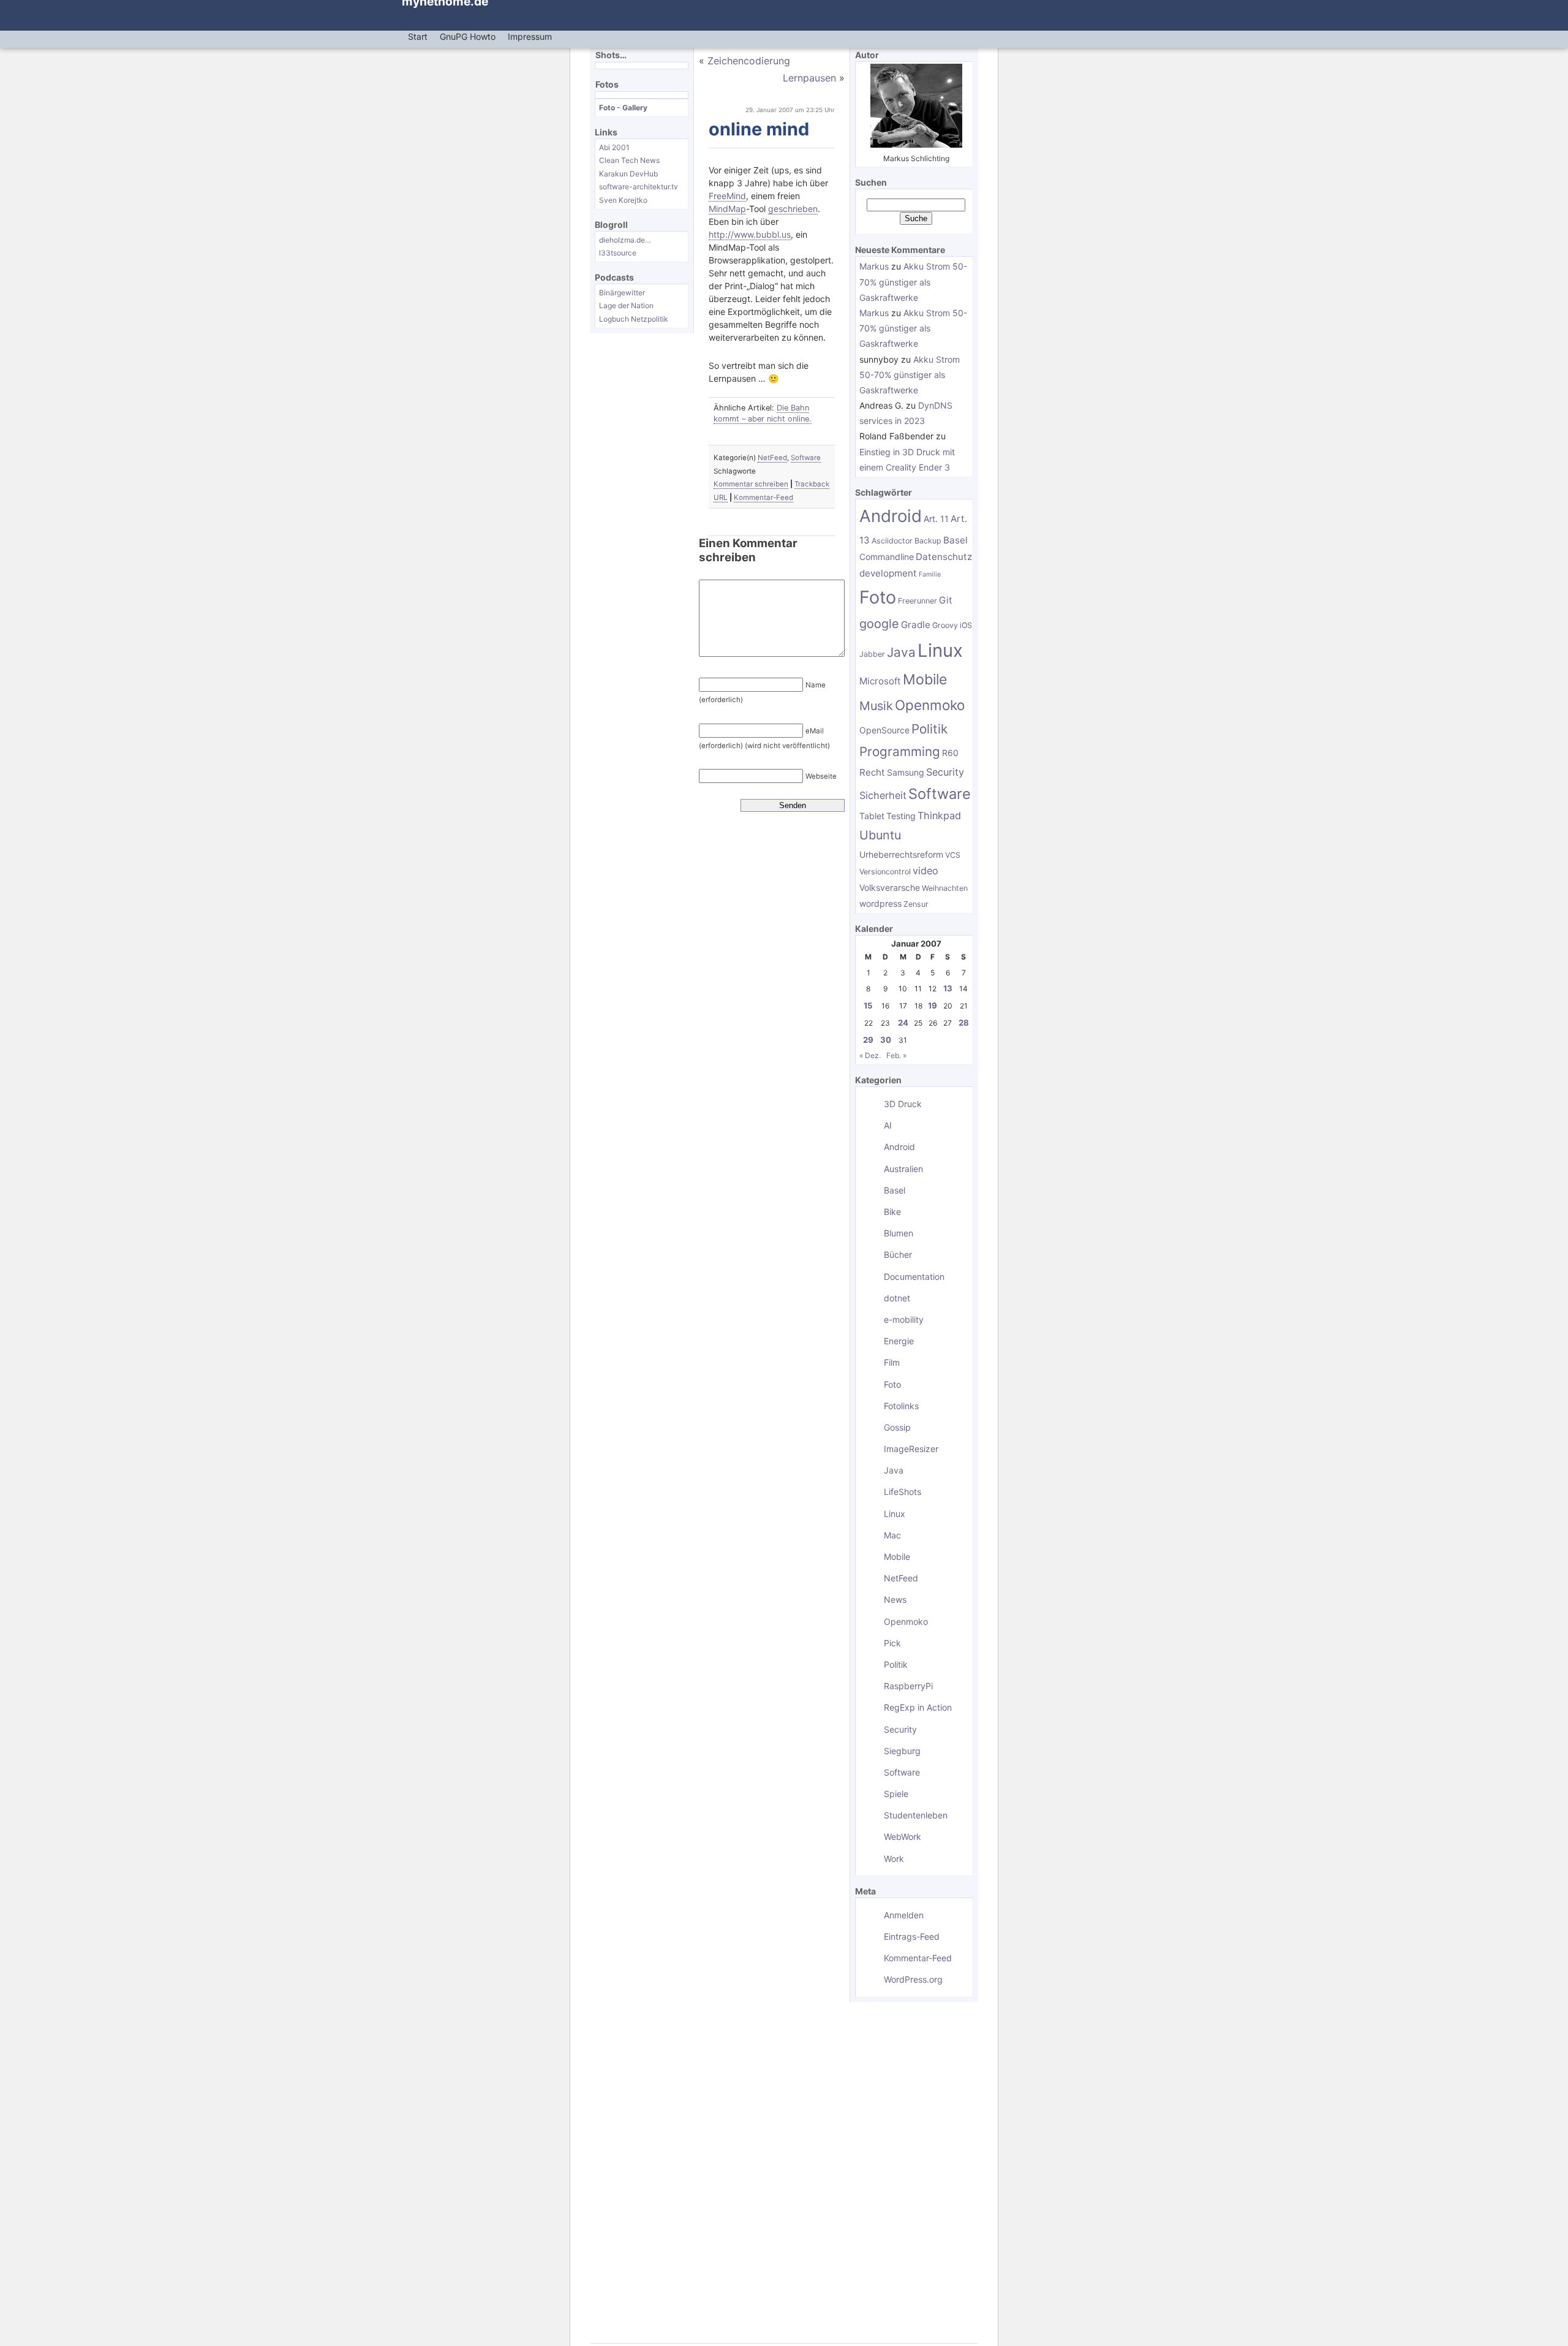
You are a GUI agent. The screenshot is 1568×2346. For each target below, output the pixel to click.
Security (945, 772)
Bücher (898, 1254)
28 (964, 1023)
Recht (872, 772)
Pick (892, 1643)
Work (894, 1859)
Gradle (916, 625)
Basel (956, 540)
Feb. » (896, 1055)
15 (868, 1005)
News (895, 1599)
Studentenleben (916, 1815)
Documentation (914, 1277)
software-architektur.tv (639, 187)
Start (418, 36)
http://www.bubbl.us (750, 234)
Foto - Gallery (623, 108)
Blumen (899, 1233)
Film (892, 1362)
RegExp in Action (918, 1707)
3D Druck (903, 1104)
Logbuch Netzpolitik (634, 319)
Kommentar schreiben (751, 484)
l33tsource (618, 253)
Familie (930, 574)
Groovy (945, 625)
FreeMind (727, 196)
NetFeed (772, 458)
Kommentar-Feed (763, 498)
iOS (966, 625)
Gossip (897, 1427)
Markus (874, 266)
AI (888, 1125)
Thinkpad (939, 815)
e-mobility (904, 1319)
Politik (929, 729)
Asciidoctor (892, 541)
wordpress (880, 903)
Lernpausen (809, 78)
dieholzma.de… (625, 240)
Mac (892, 1535)
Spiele (896, 1794)
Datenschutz (944, 557)
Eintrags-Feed (912, 1936)
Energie (899, 1341)
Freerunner (918, 601)
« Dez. (870, 1055)
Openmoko (930, 705)
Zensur (916, 904)
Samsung (906, 772)
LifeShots (903, 1492)
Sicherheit (883, 795)
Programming (900, 751)
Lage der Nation (626, 305)
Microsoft (880, 681)
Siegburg (902, 1751)
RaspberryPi (908, 1686)
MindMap (727, 209)
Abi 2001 (614, 147)
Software (806, 458)
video (925, 871)
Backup (928, 541)
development (888, 573)
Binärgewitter (622, 293)
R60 (950, 753)
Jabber (872, 654)
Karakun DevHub (628, 174)
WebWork (903, 1837)
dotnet (897, 1298)
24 (903, 1023)
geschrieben (793, 209)
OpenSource (884, 730)
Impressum (530, 36)
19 (933, 1005)
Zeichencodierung (749, 61)
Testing (901, 816)
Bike (892, 1212)
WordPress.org (913, 1979)
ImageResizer (911, 1449)
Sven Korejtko (623, 200)
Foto (878, 597)
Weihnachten (945, 888)
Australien (903, 1169)
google (879, 624)
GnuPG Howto (468, 36)
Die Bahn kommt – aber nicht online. (763, 413)
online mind (759, 129)
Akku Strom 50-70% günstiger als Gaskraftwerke (913, 282)
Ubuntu (880, 835)
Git (946, 600)
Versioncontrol (885, 872)
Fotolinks (901, 1406)
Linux (940, 650)
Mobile (925, 679)
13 (948, 988)
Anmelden (904, 1915)
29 (868, 1040)
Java (901, 652)
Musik (876, 706)
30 (886, 1040)
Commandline (887, 557)
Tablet (872, 816)
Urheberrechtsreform (901, 854)
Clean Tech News (629, 160)
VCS (953, 855)
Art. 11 (936, 519)
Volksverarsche (890, 887)
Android (891, 516)
